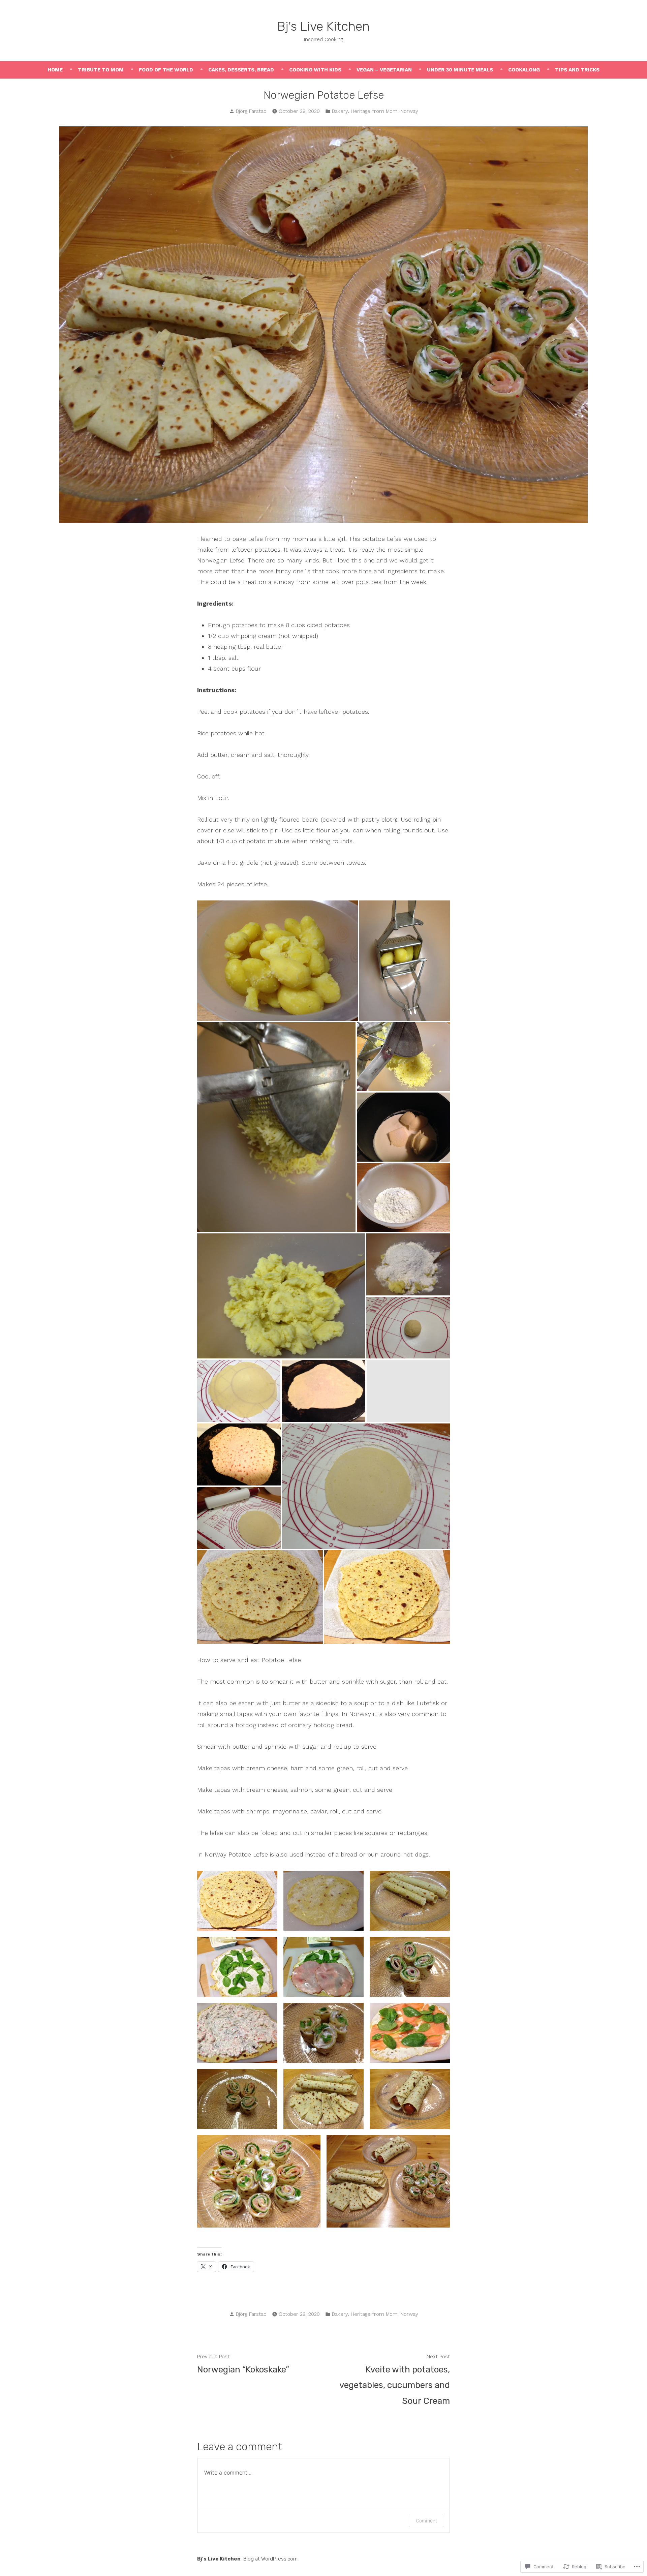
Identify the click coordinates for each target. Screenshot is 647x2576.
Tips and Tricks (577, 70)
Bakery (340, 111)
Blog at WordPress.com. (271, 2559)
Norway (409, 111)
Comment (426, 2521)
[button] (237, 1901)
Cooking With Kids (315, 70)
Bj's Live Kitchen (323, 26)
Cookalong (524, 70)
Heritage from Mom (374, 111)
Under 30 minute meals (460, 70)
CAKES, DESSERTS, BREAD (241, 70)
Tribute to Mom (101, 70)
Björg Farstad (251, 111)
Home (55, 70)
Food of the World (166, 70)
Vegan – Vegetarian (384, 70)
